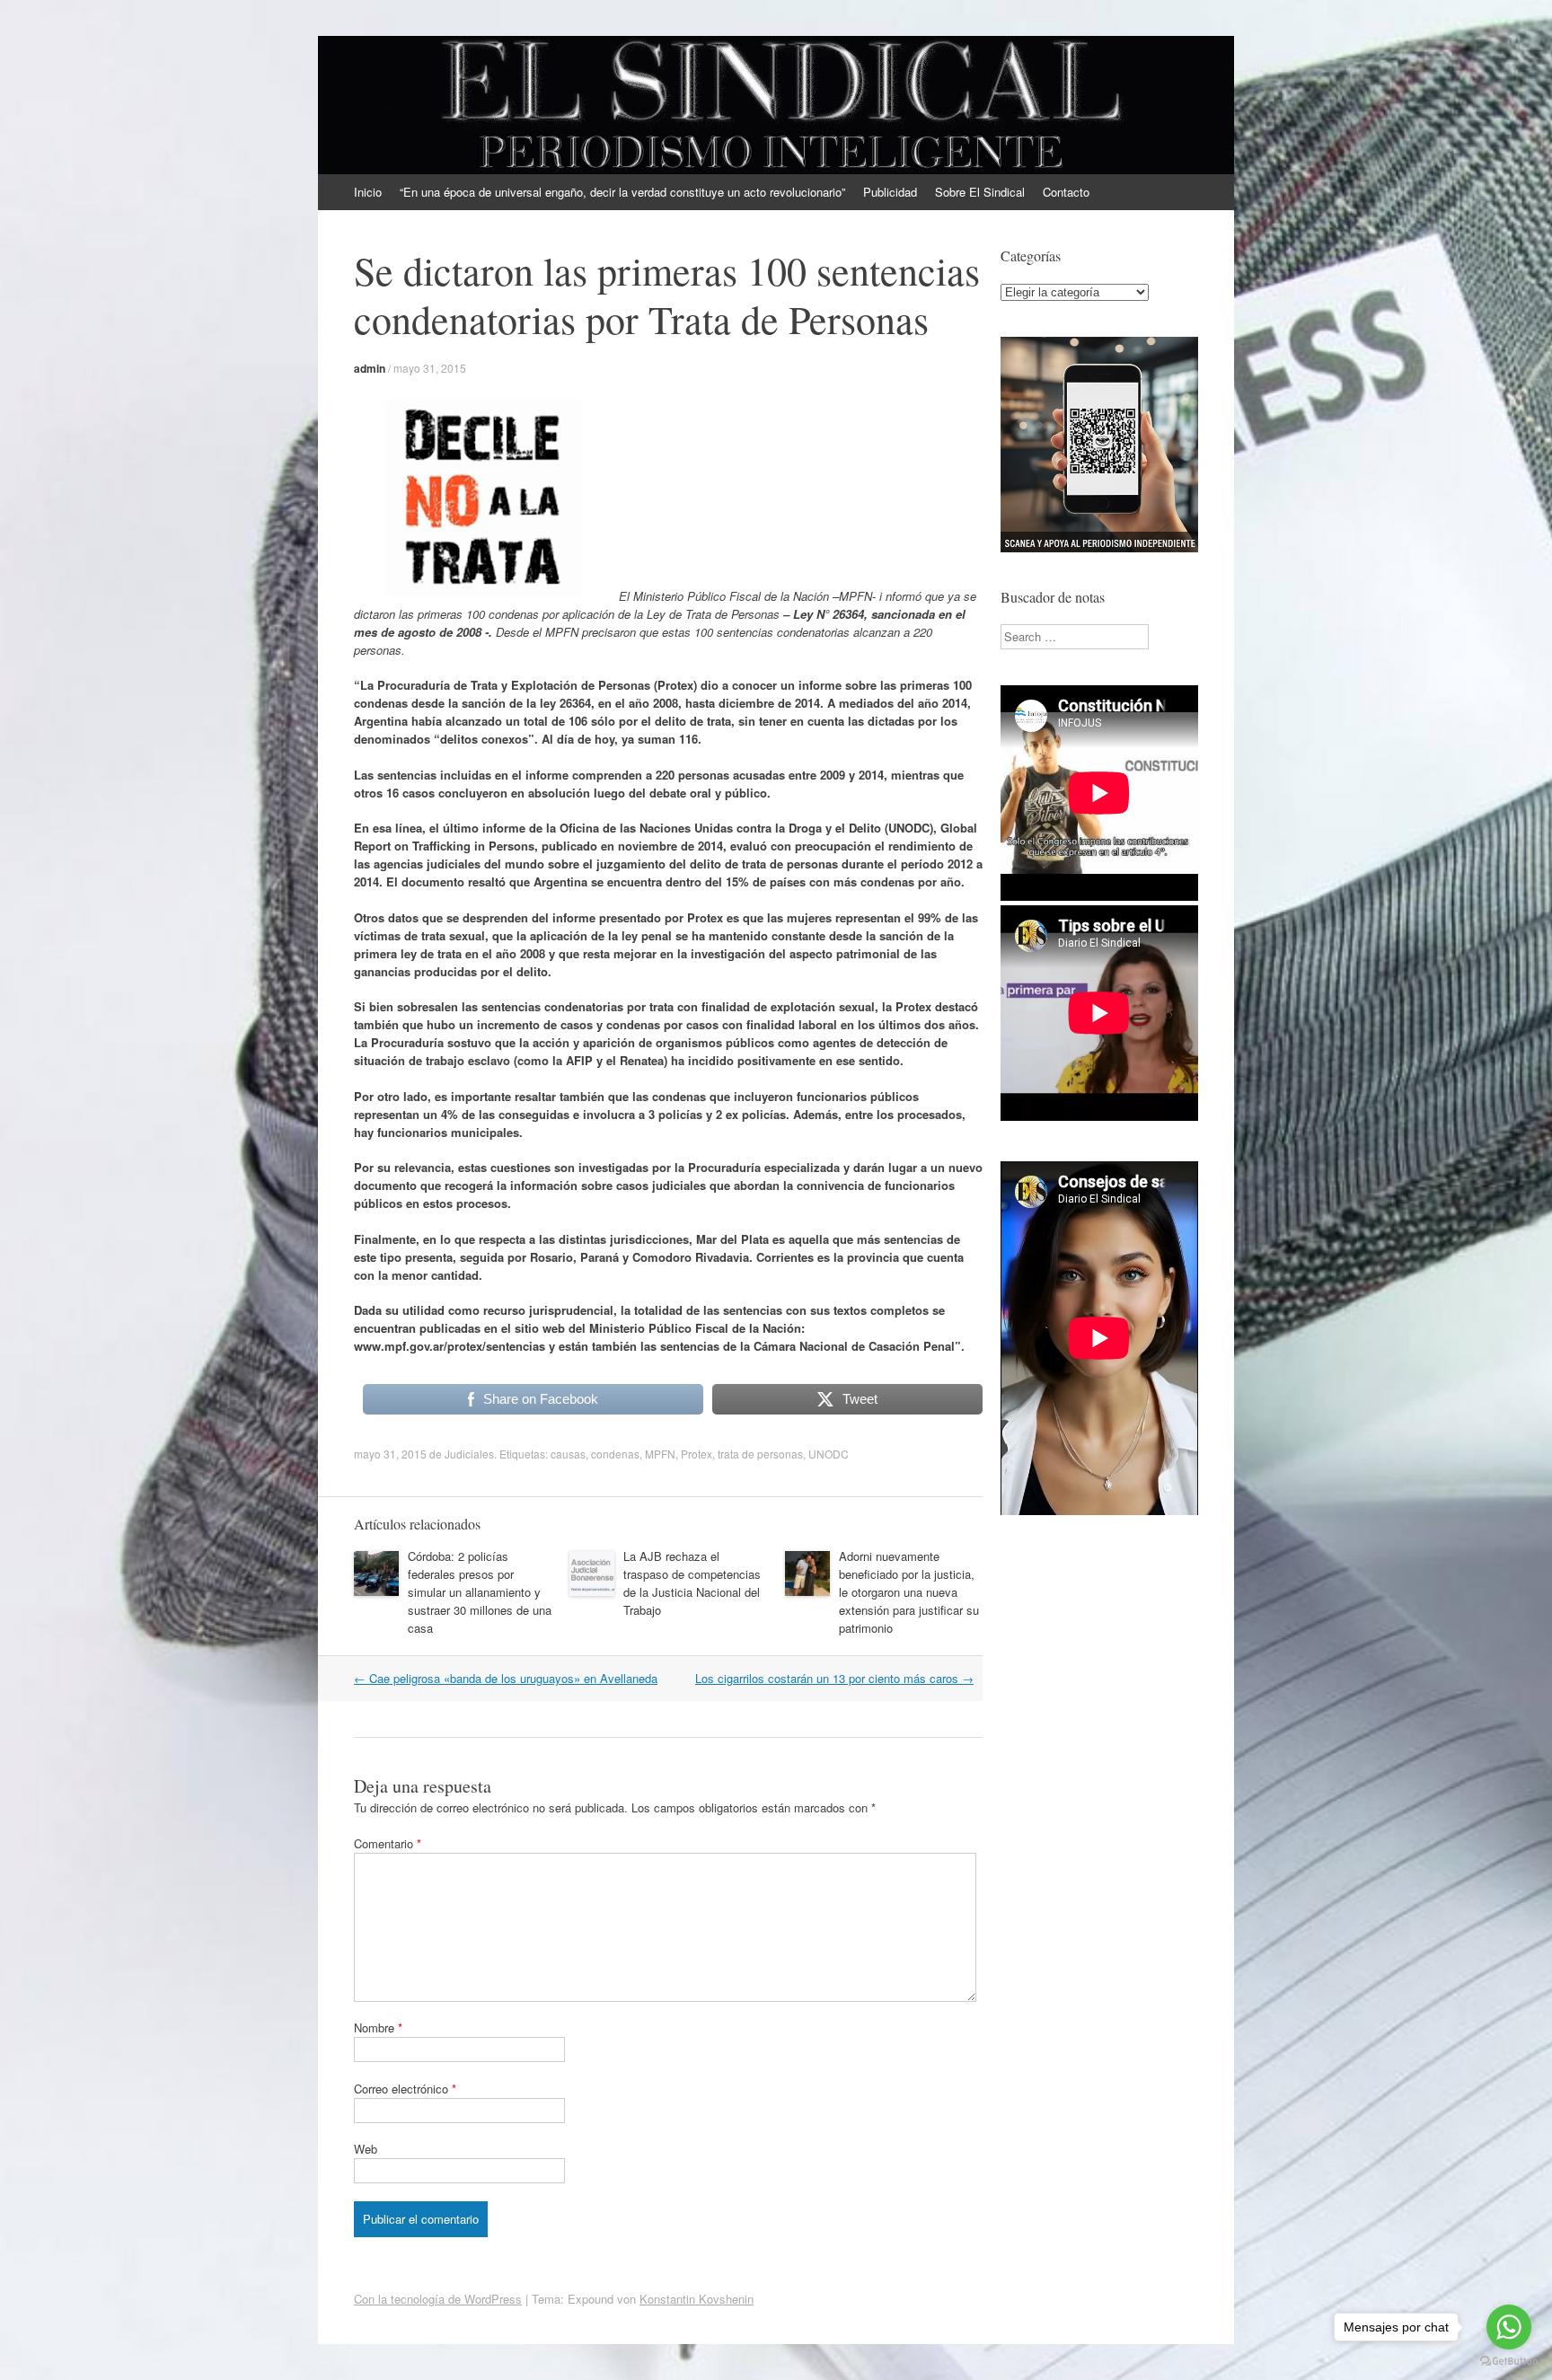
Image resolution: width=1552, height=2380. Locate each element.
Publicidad (890, 192)
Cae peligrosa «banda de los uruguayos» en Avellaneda (506, 1678)
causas (568, 1454)
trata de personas (760, 1454)
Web (366, 2149)
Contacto (1066, 192)
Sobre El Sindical (980, 192)
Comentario (388, 1843)
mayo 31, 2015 (430, 368)
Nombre (378, 2027)
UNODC (829, 1454)
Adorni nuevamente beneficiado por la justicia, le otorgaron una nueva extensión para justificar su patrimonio (909, 1592)
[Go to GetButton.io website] (1509, 2362)
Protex (697, 1454)
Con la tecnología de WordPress (438, 2299)
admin (370, 368)
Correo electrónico (405, 2089)
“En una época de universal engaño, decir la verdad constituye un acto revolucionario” (622, 192)
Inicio (368, 192)
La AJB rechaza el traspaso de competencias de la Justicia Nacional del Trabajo (692, 1583)
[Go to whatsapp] (1509, 2327)
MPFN (660, 1454)
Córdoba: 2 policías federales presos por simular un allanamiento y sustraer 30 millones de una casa (480, 1592)
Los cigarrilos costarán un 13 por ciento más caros (834, 1678)
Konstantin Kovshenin (697, 2299)
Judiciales (469, 1454)
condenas (615, 1454)
